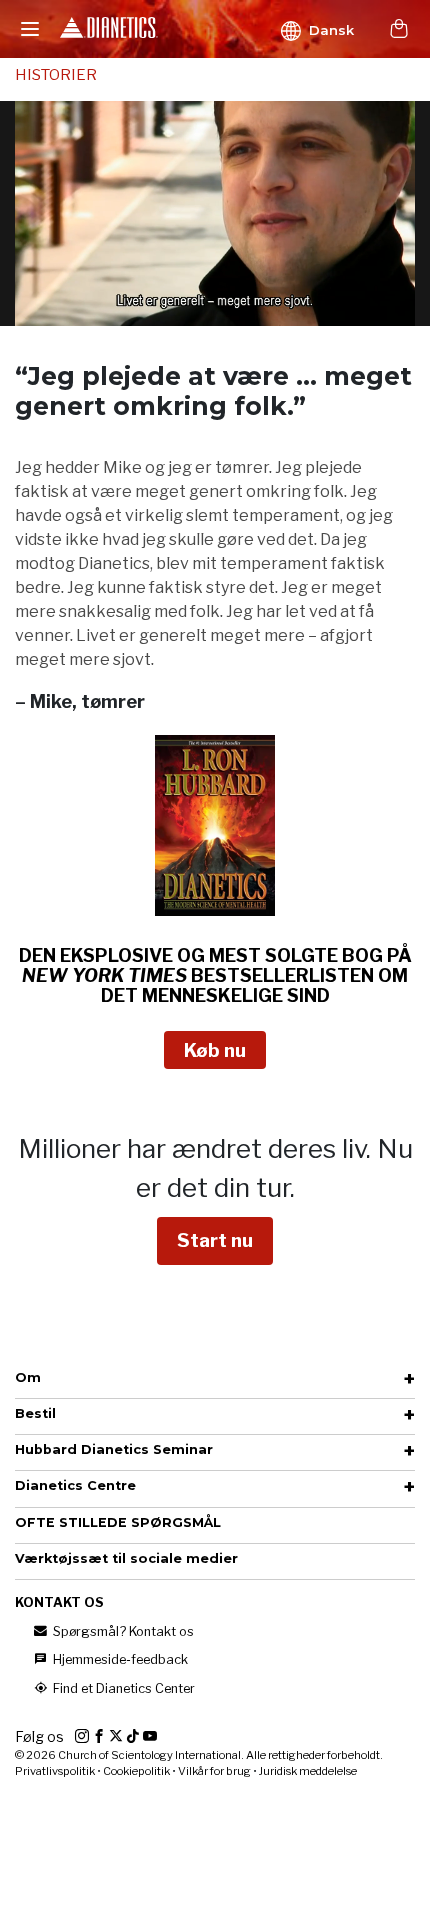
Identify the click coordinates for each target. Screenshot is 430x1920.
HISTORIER (56, 75)
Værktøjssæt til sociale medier (126, 1558)
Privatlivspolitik (55, 1771)
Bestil (35, 1413)
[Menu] (30, 29)
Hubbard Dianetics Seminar (114, 1449)
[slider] (193, 310)
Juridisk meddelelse (308, 1771)
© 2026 (199, 1755)
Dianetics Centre (75, 1485)
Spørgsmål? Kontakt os (122, 1631)
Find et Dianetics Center (122, 1688)
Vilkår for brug (214, 1771)
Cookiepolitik (136, 1771)
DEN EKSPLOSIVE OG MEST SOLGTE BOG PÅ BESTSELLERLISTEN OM (215, 975)
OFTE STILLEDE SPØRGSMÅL (118, 1522)
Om (28, 1377)
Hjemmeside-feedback (119, 1659)
